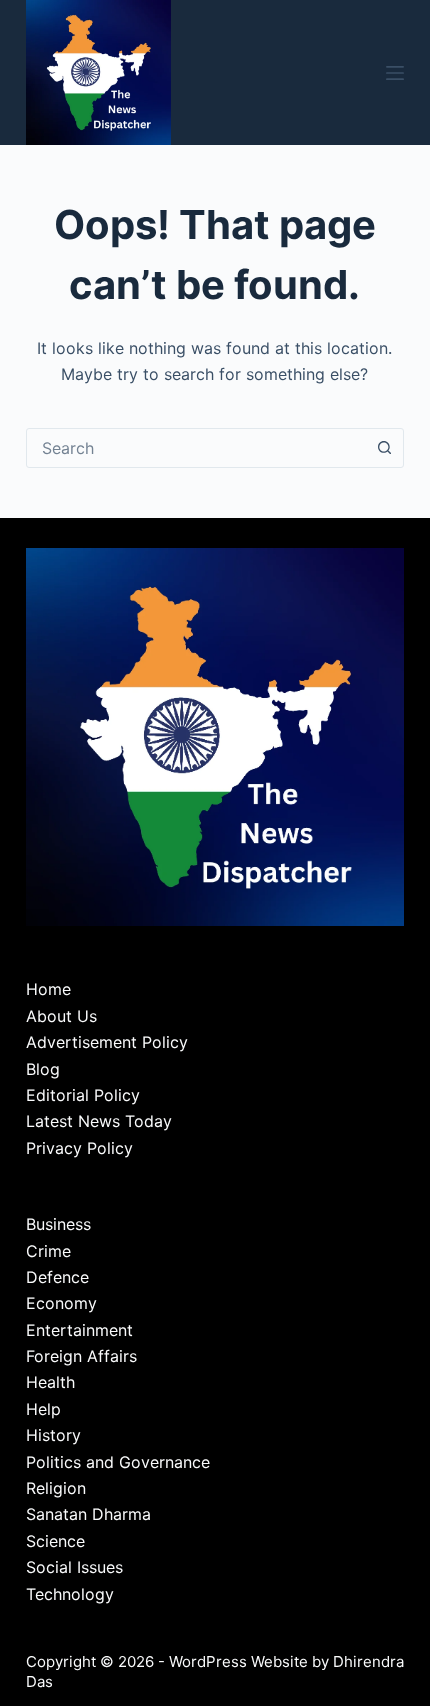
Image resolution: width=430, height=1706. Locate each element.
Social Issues (74, 1567)
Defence (57, 1277)
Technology (70, 1594)
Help (43, 1409)
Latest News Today (99, 1121)
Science (55, 1541)
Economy (61, 1303)
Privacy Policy (79, 1148)
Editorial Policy (83, 1095)
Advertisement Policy (107, 1042)
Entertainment (79, 1330)
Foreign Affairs (81, 1356)
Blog (43, 1069)
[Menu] (395, 73)
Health (50, 1382)
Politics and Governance (118, 1462)
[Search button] (384, 448)
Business (58, 1224)
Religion (56, 1488)
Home (48, 989)
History (53, 1435)
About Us (61, 1016)
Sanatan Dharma (88, 1514)
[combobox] (196, 448)
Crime (48, 1251)
